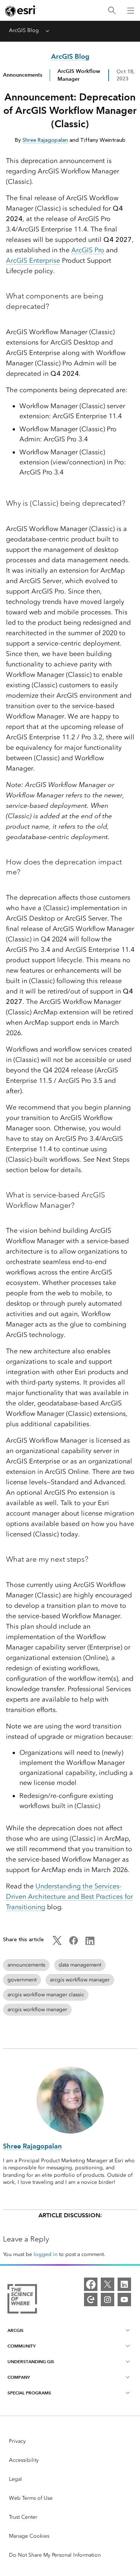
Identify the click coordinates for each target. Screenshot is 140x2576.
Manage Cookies (29, 2536)
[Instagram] (108, 2300)
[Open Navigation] (131, 10)
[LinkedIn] (124, 2284)
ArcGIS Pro (88, 250)
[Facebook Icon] (74, 1943)
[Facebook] (91, 2284)
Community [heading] (21, 2346)
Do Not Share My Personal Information (55, 2555)
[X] (108, 2284)
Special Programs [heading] (29, 2393)
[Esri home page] (21, 11)
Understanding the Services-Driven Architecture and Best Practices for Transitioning (69, 1897)
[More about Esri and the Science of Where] (22, 2300)
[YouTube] (124, 2300)
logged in (46, 2254)
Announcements (23, 75)
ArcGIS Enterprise (33, 260)
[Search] (112, 11)
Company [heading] (19, 2377)
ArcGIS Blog (24, 30)
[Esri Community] (91, 2300)
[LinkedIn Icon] (90, 1943)
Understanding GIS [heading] (31, 2361)
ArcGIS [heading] (15, 2330)
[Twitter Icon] (57, 1943)
